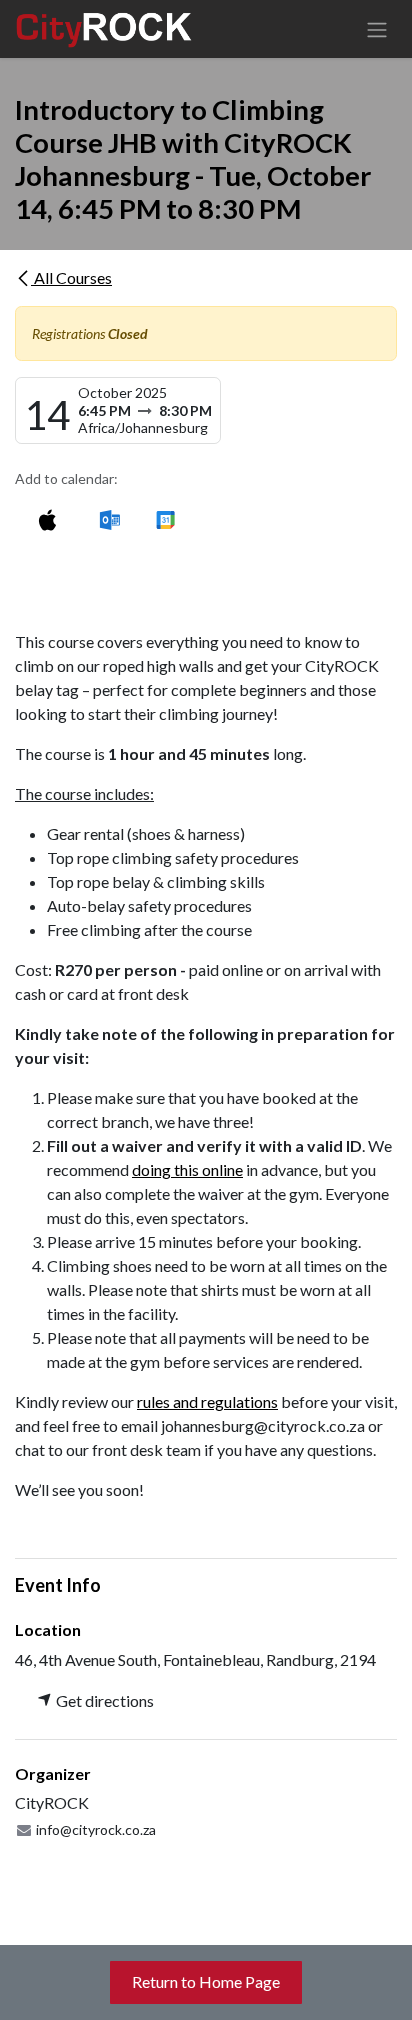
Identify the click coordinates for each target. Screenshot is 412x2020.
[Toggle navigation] (377, 29)
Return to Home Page (206, 1981)
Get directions (103, 1700)
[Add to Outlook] (109, 519)
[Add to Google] (164, 519)
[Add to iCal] (47, 519)
